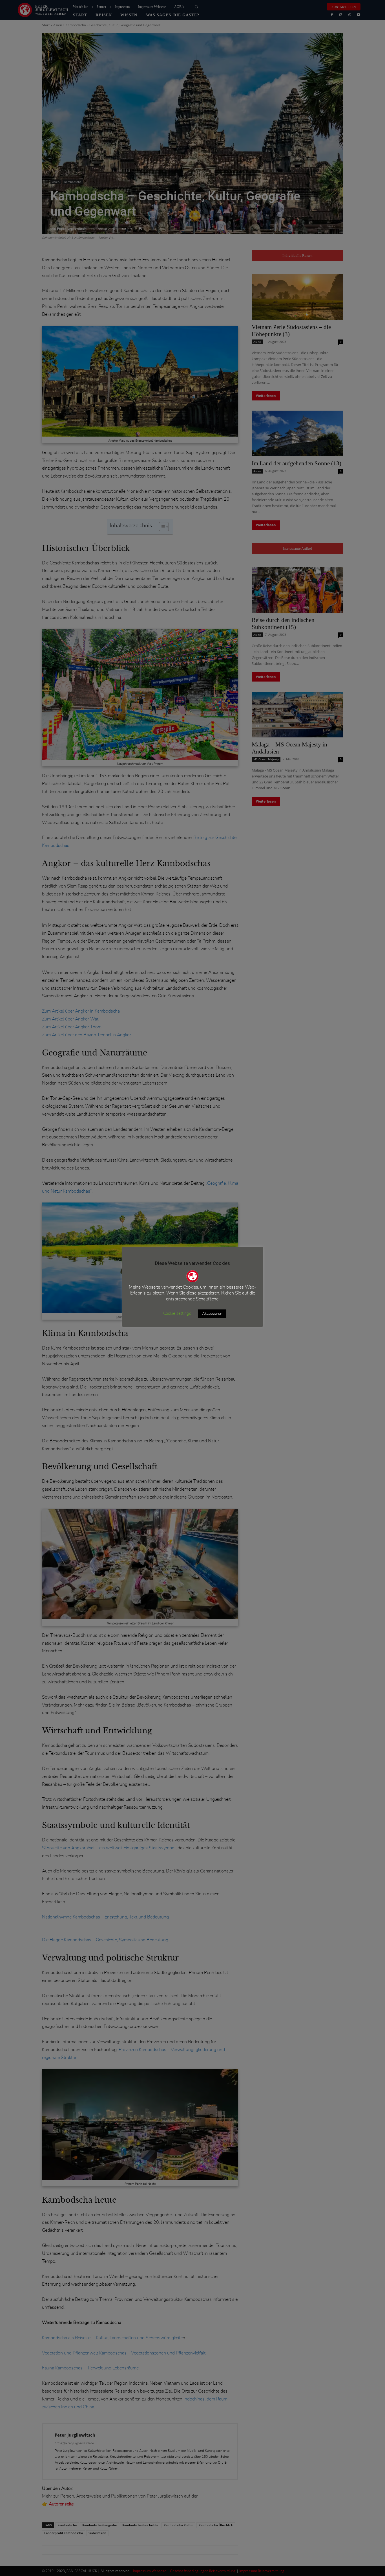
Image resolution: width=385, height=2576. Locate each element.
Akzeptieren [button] (212, 1314)
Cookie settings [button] (177, 1314)
